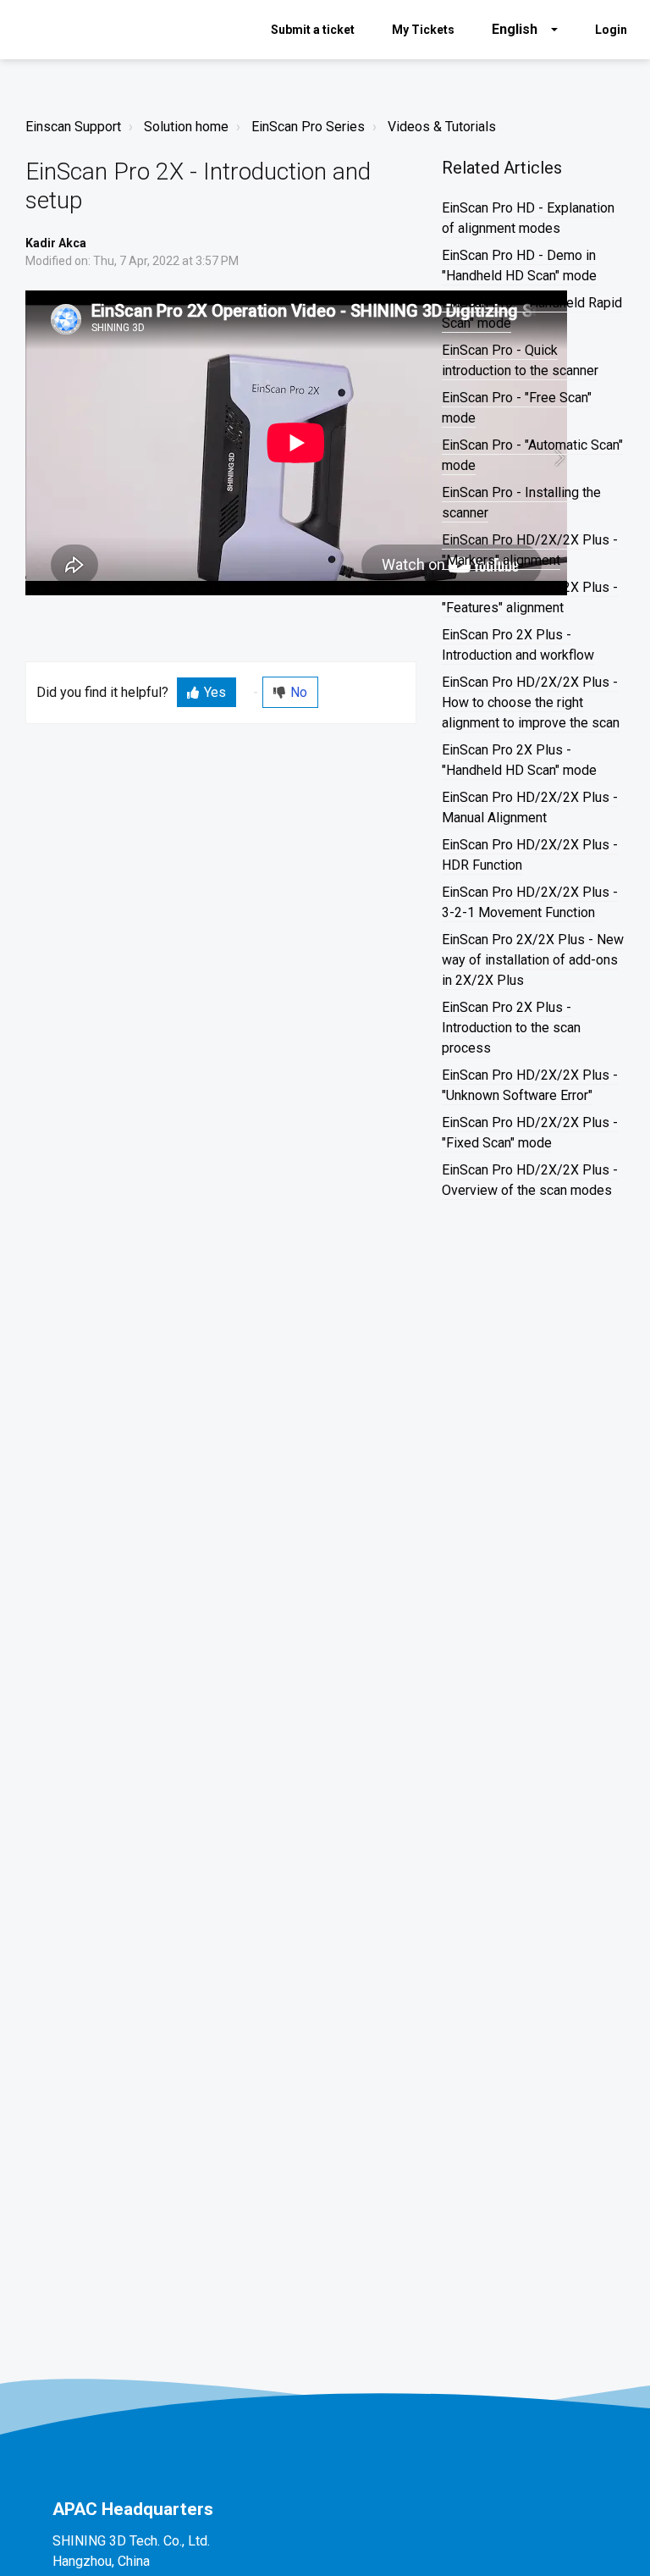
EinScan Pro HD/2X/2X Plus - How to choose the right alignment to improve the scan (531, 702)
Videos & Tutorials (442, 127)
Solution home (186, 127)
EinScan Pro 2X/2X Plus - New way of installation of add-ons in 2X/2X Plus (533, 960)
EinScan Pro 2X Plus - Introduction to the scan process (511, 1028)
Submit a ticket (313, 30)
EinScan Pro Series (308, 127)
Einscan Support (73, 127)
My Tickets (423, 30)
